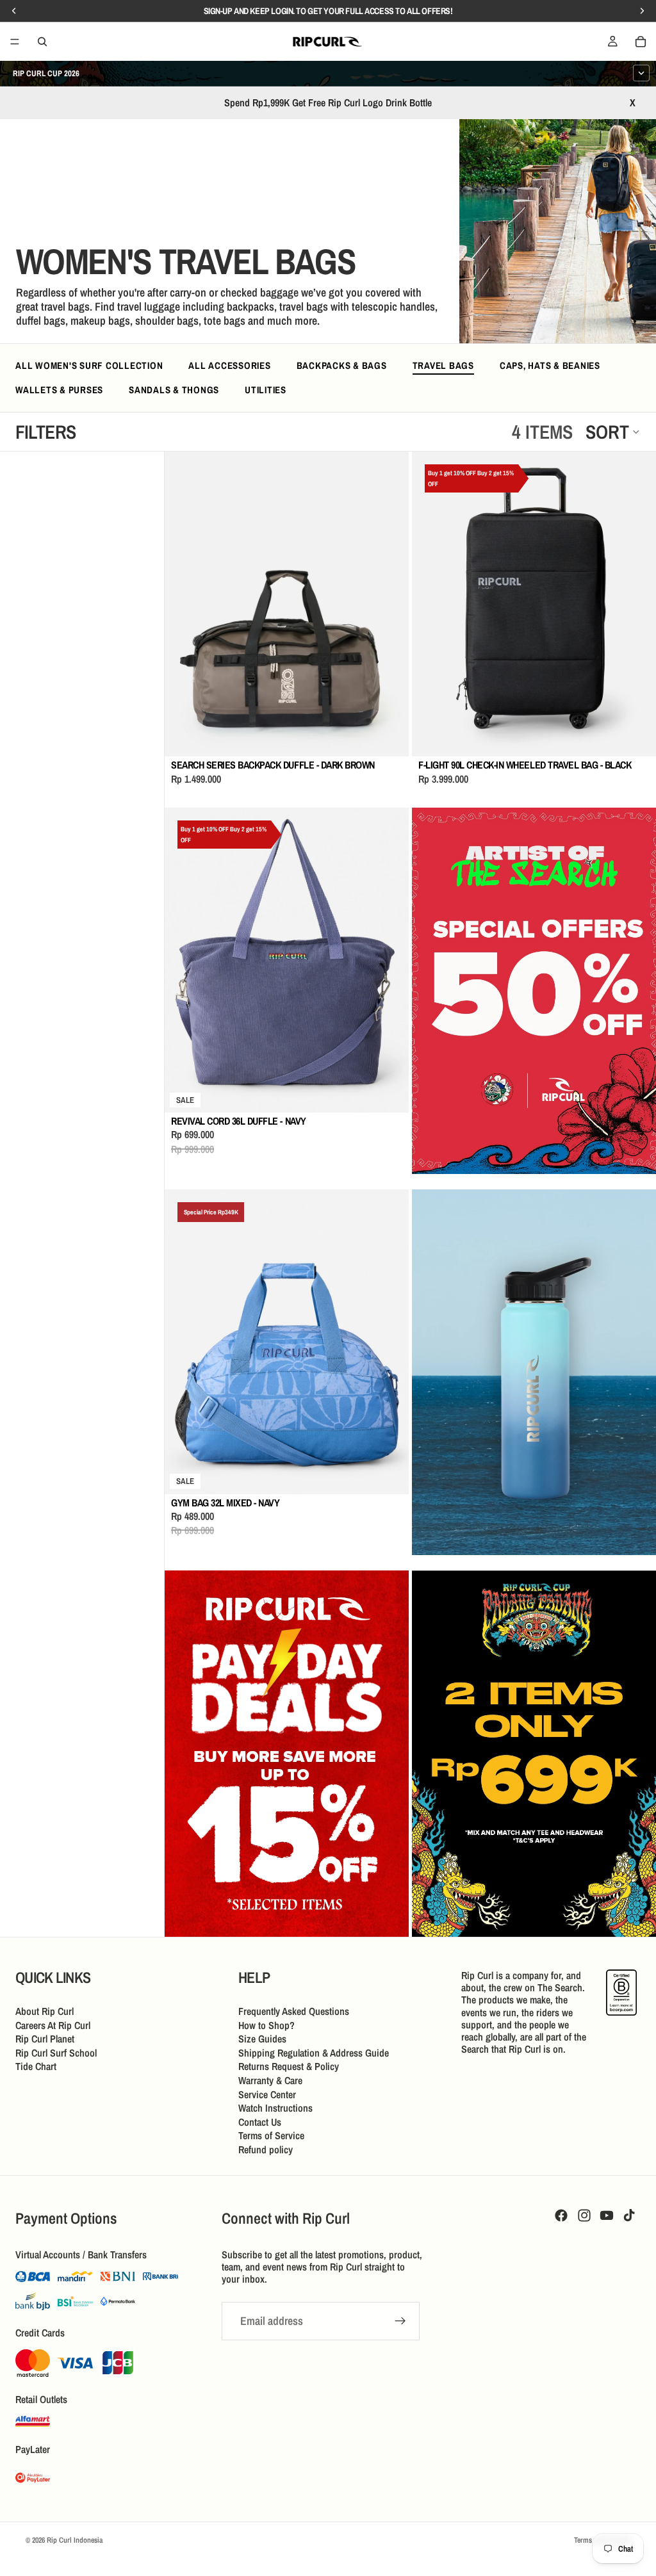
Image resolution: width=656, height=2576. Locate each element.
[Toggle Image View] (621, 308)
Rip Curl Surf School (56, 2053)
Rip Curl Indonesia (75, 2540)
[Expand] (641, 73)
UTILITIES (266, 390)
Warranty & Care (270, 2080)
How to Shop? (266, 2025)
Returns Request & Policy (289, 2066)
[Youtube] (607, 2215)
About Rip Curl (45, 2011)
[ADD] (389, 737)
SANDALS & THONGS (174, 390)
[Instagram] (584, 2215)
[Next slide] (389, 604)
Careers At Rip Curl (53, 2025)
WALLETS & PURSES (59, 390)
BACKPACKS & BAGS (342, 365)
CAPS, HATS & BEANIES (550, 365)
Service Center (267, 2094)
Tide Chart (36, 2066)
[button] (613, 432)
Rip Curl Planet (45, 2039)
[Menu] (15, 42)
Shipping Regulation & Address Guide (314, 2053)
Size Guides (262, 2039)
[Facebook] (561, 2215)
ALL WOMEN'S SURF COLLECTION (89, 365)
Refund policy (266, 2149)
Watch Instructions (275, 2108)
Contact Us (260, 2122)
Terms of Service (271, 2135)
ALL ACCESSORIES (229, 365)
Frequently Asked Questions (294, 2011)
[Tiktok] (629, 2215)
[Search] (42, 42)
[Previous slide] (184, 604)
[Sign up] (400, 2322)
